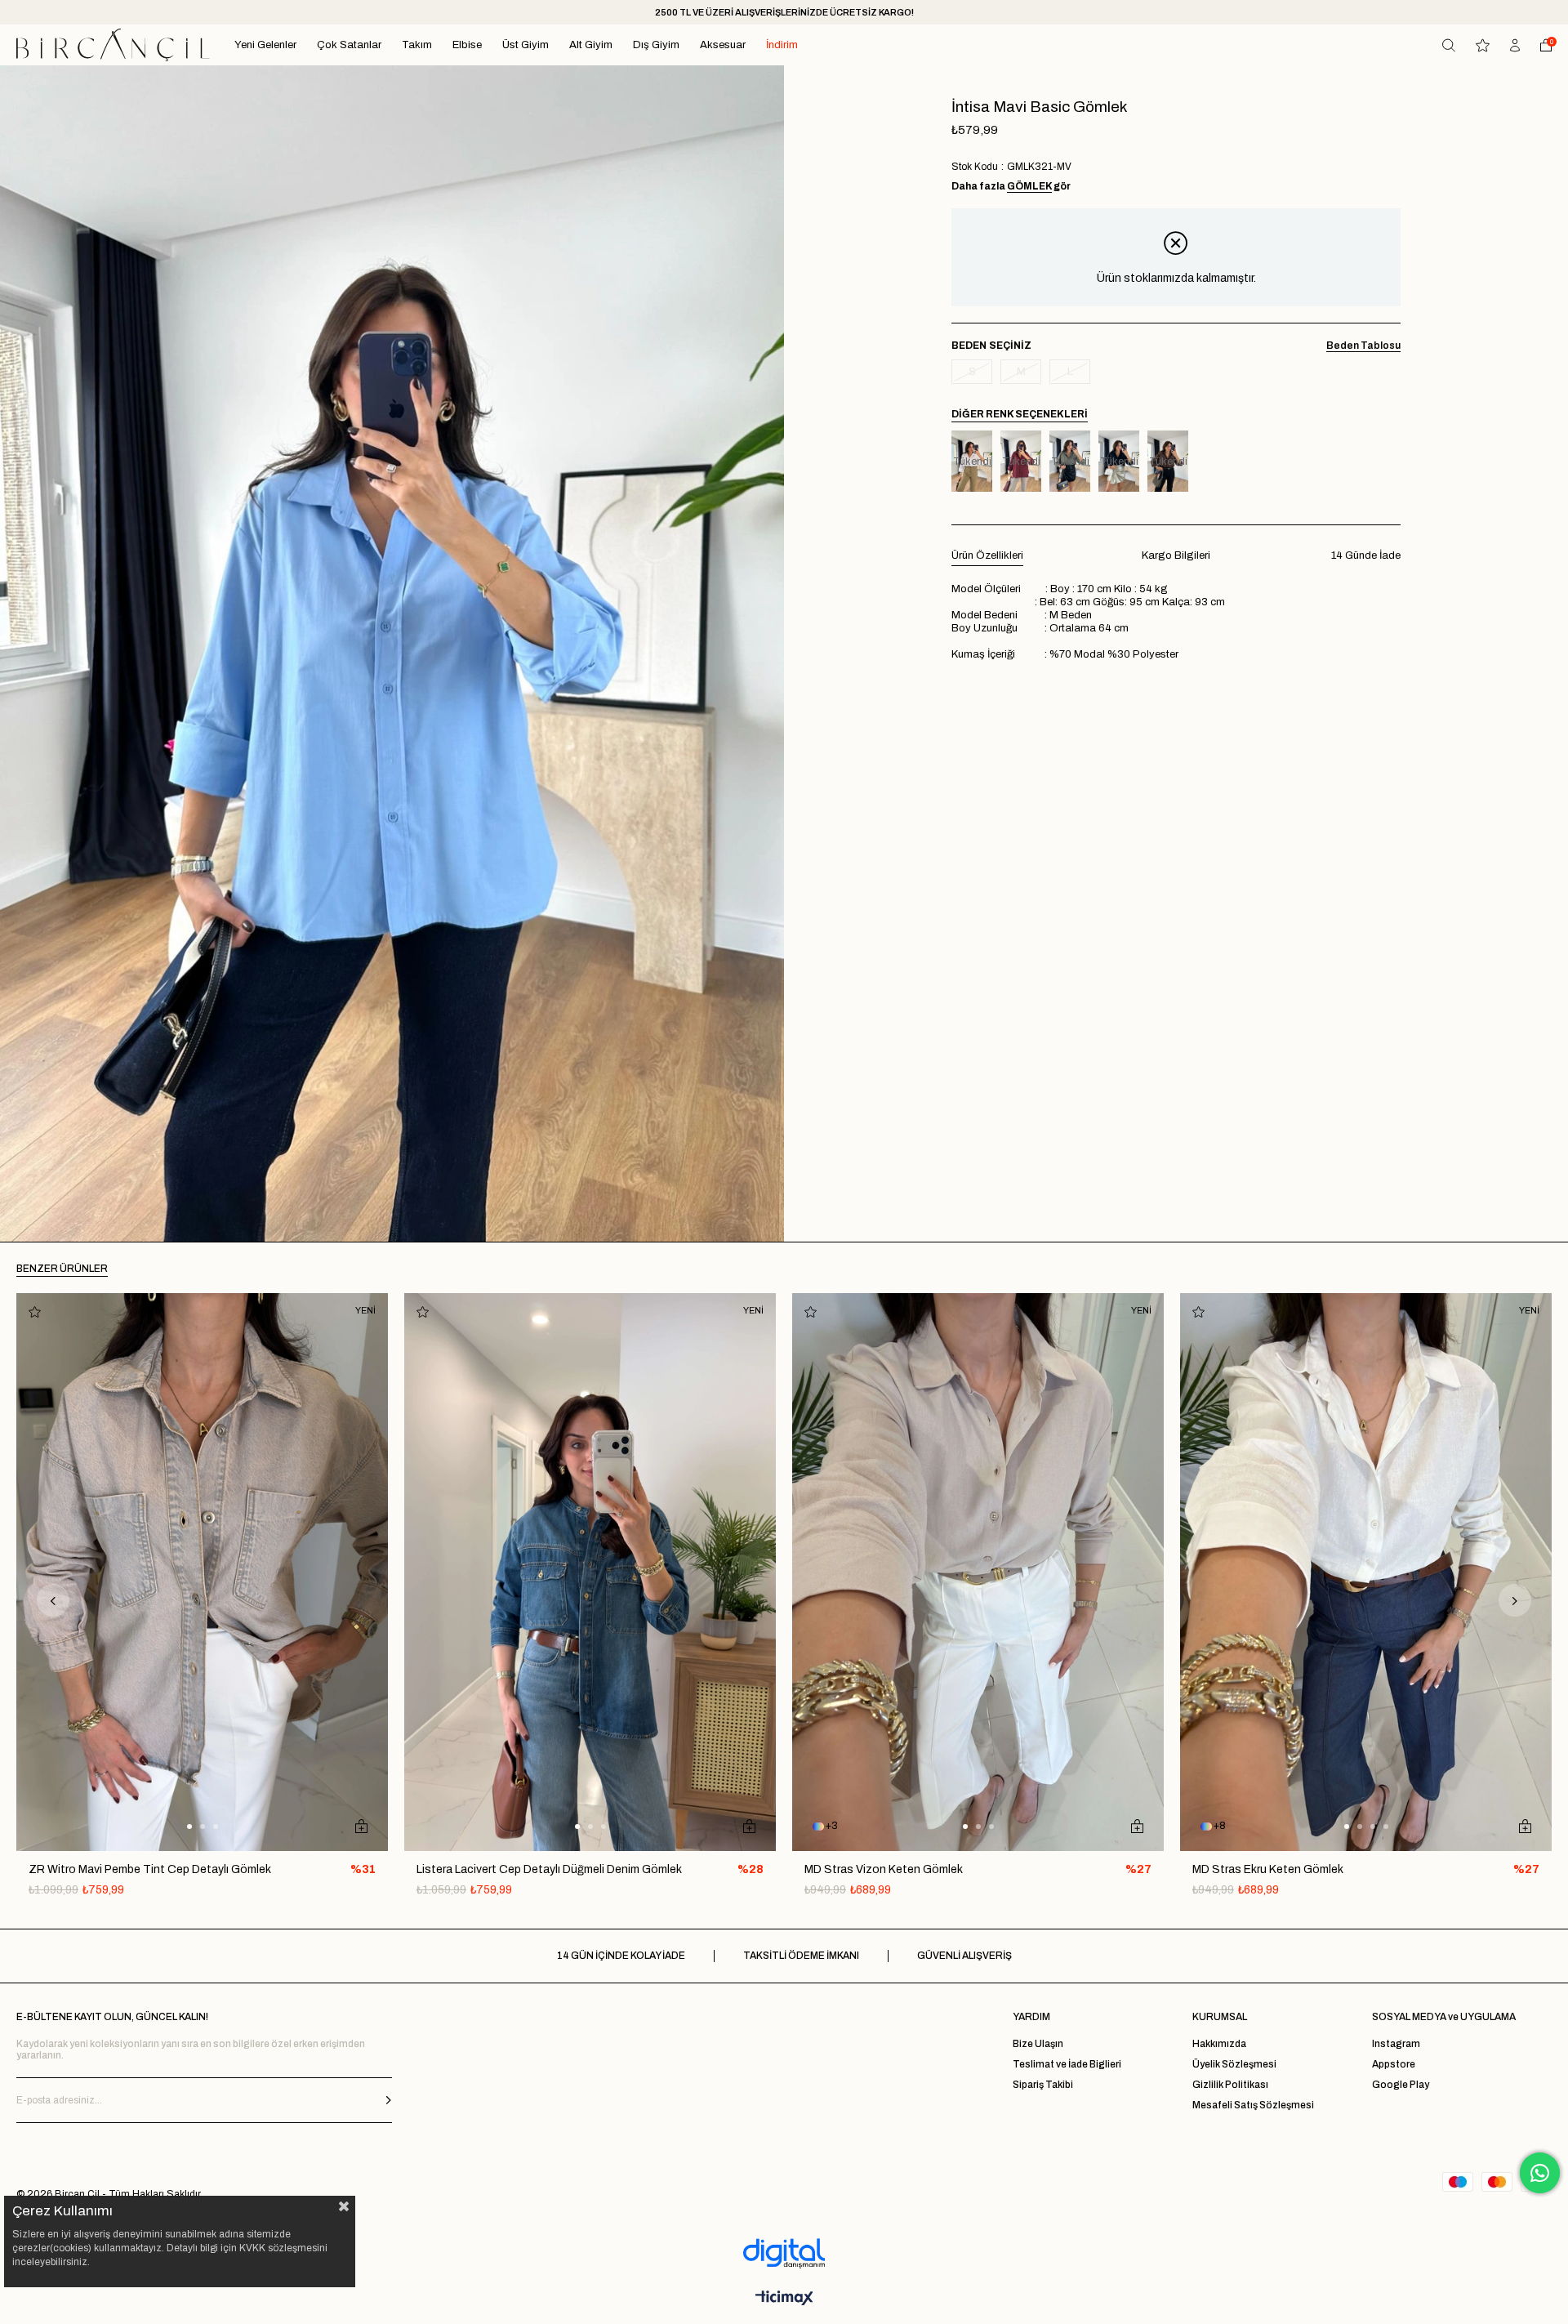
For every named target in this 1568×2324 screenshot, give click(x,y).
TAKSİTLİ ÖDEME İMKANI (801, 1956)
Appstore (1394, 2064)
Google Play (1401, 2085)
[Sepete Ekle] (361, 1827)
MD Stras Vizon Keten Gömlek (884, 1869)
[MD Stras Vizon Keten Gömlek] (978, 1572)
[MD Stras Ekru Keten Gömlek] (1366, 1572)
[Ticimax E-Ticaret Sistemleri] (784, 2299)
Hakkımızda (1219, 2044)
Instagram (1396, 2044)
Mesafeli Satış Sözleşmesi (1253, 2105)
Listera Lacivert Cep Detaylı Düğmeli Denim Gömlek (549, 1869)
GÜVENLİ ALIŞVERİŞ (964, 1956)
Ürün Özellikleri (987, 555)
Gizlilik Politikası (1230, 2085)
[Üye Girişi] (1515, 45)
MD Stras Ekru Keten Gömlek (1268, 1869)
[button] (189, 1827)
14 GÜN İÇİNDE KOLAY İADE (621, 1956)
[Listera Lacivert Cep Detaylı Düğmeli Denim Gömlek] (590, 1572)
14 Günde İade (1366, 555)
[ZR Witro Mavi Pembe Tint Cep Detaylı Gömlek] (202, 1572)
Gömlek (1029, 186)
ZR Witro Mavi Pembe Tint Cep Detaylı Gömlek (150, 1869)
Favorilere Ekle (35, 1311)
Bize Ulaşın (1038, 2044)
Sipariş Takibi (1043, 2085)
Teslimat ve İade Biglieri (1067, 2064)
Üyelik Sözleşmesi (1234, 2064)
